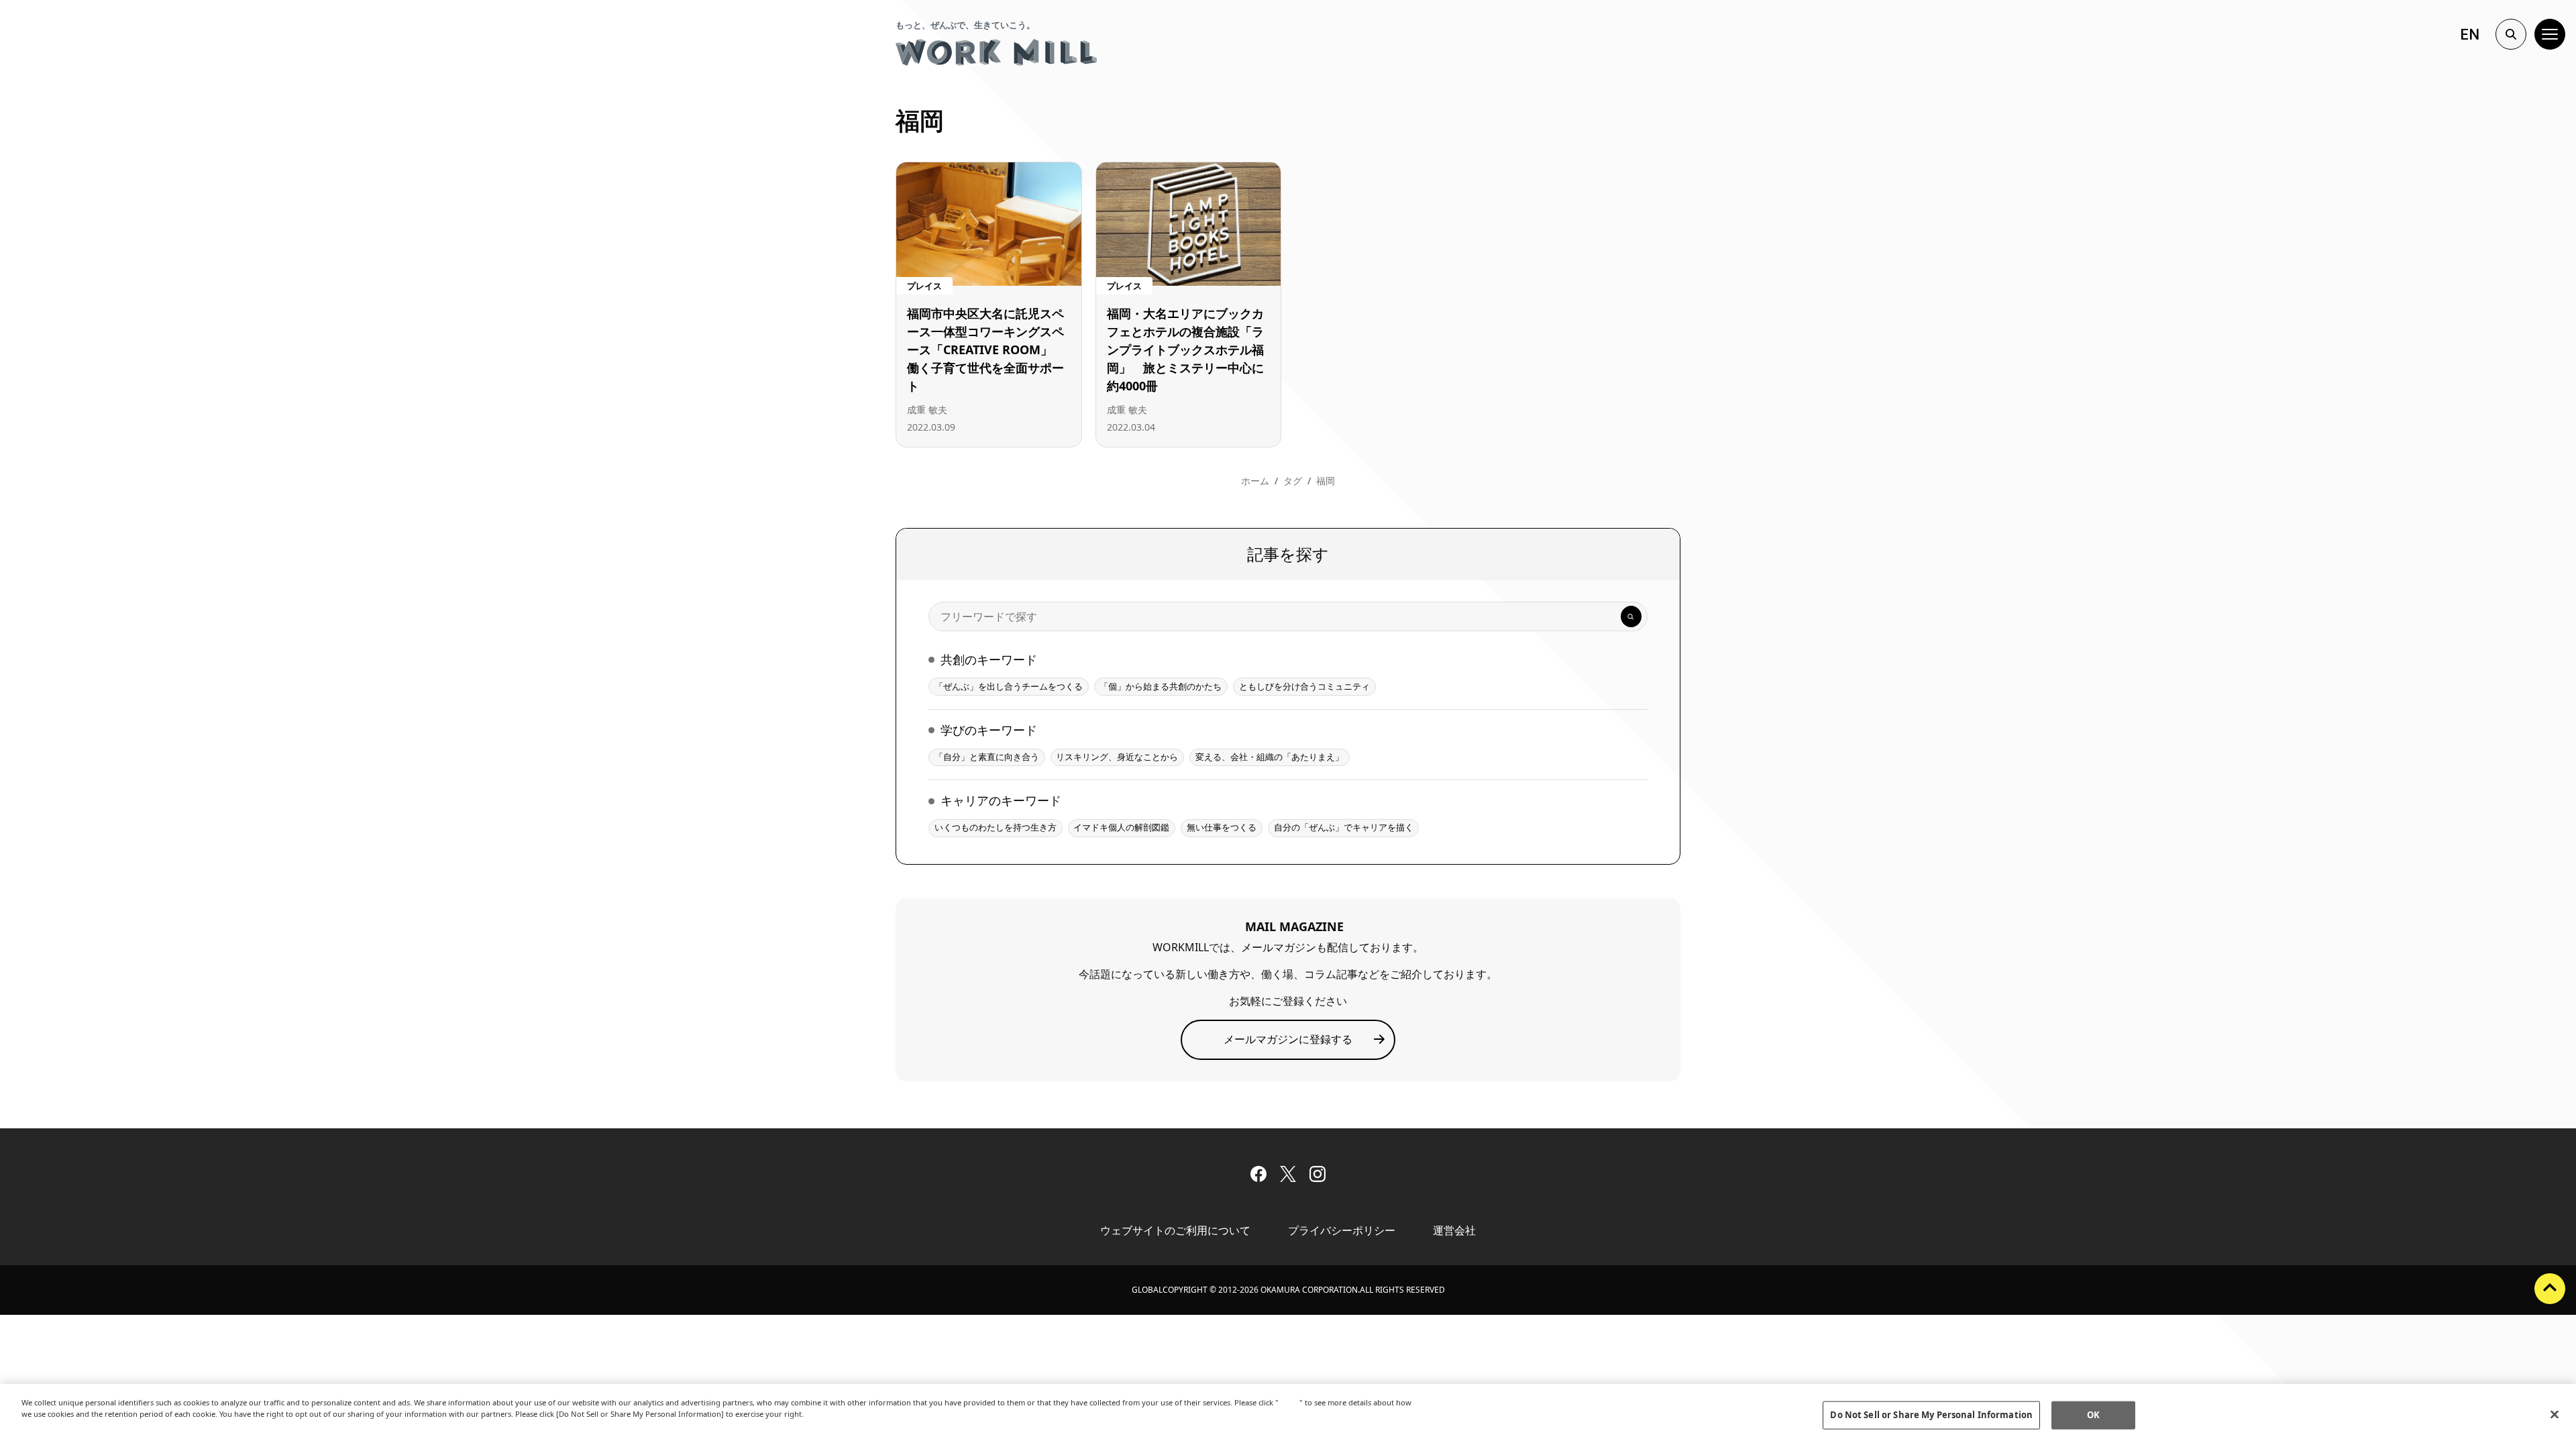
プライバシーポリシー (1342, 1230)
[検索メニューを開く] (2511, 34)
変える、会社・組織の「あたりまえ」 (1270, 757)
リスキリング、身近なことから (1117, 757)
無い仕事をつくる (1222, 827)
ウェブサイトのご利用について (1175, 1230)
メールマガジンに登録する (1288, 1039)
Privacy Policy (50, 1425)
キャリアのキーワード (1001, 800)
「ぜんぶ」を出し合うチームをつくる (1009, 686)
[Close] (2555, 1415)
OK (2093, 1415)
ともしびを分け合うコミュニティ (1304, 686)
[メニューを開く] (2550, 34)
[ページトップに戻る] (2550, 1289)
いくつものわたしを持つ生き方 (996, 827)
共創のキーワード (989, 659)
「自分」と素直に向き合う (987, 757)
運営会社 (1454, 1230)
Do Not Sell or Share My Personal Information (1931, 1415)
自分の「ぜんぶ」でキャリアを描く (1344, 827)
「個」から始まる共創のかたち (1161, 686)
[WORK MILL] (996, 52)
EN (2470, 35)
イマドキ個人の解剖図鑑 (1121, 827)
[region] (1288, 1416)
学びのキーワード (989, 730)
